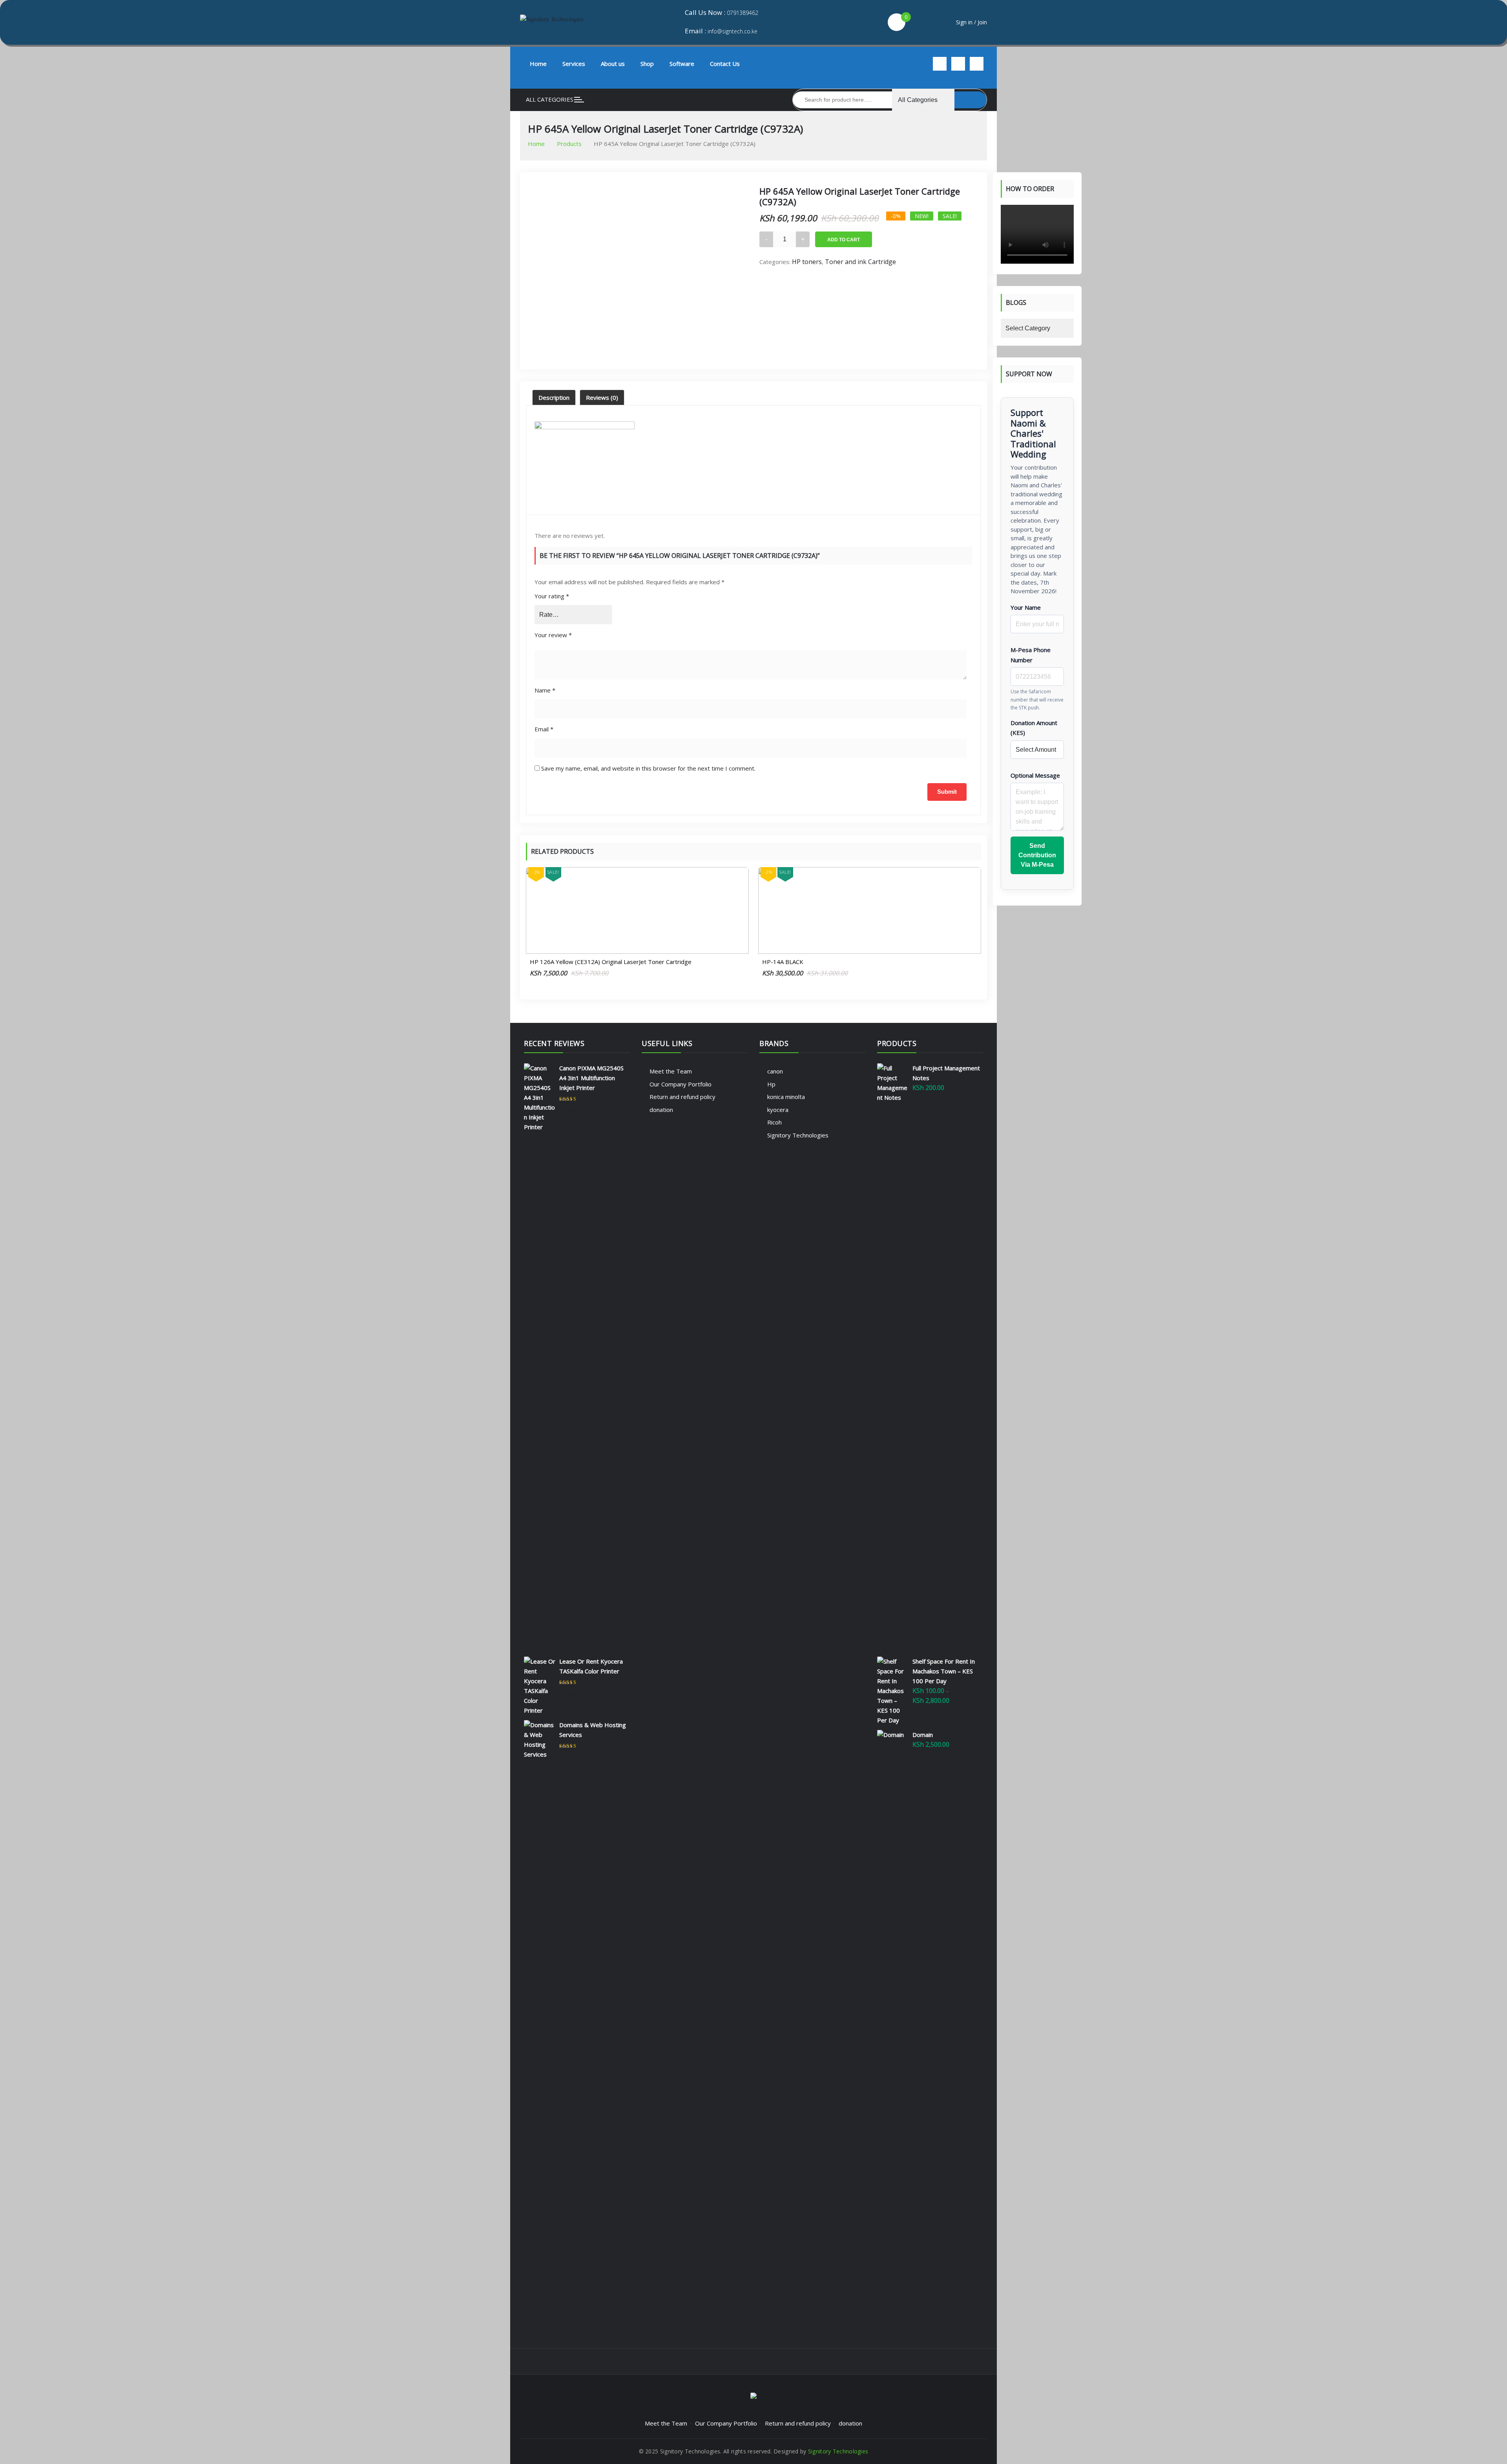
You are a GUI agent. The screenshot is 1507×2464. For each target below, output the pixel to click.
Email (544, 729)
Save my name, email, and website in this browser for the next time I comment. (648, 768)
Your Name (1026, 607)
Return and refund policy (682, 1097)
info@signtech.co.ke (733, 31)
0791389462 (743, 13)
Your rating (552, 596)
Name (545, 690)
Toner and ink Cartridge (860, 262)
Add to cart (844, 240)
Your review (553, 635)
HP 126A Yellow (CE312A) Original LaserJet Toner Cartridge (611, 962)
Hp (771, 1084)
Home (538, 64)
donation (661, 1110)
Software (682, 64)
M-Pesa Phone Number (1031, 655)
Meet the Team (671, 1071)
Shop (647, 64)
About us (613, 64)
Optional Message (1035, 775)
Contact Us (725, 64)
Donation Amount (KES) (1034, 728)
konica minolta (786, 1097)
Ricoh (774, 1122)
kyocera (778, 1110)
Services (574, 64)
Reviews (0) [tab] (602, 397)
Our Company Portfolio (681, 1084)
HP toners (807, 262)
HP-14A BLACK (783, 962)
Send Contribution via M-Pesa (1037, 855)
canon (775, 1071)
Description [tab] (554, 397)
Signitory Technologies (798, 1135)
